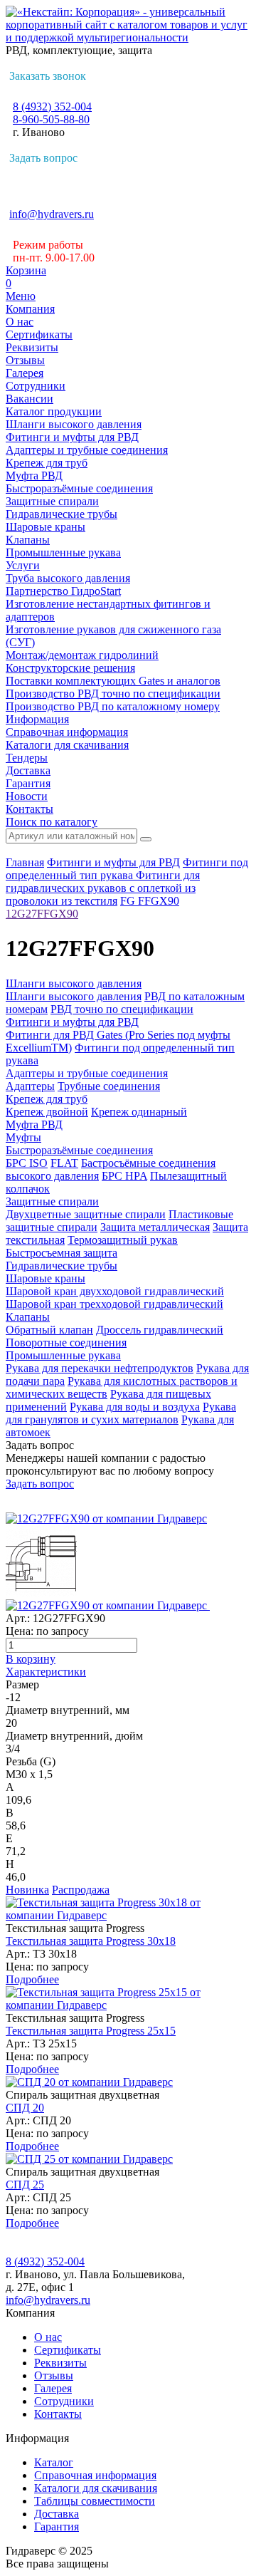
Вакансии (30, 399)
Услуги (23, 565)
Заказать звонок (48, 76)
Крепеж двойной (47, 1112)
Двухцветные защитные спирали (86, 1214)
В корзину (31, 1659)
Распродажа (81, 1890)
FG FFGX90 (150, 901)
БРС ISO (27, 1163)
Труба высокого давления (68, 578)
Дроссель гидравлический (160, 1330)
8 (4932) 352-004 (52, 107)
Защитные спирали (52, 501)
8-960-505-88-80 (51, 119)
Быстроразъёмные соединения (79, 488)
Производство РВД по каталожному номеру (113, 706)
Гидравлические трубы (62, 514)
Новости (27, 796)
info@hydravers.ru (52, 214)
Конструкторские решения (70, 668)
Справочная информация (67, 732)
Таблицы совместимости (95, 2501)
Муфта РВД (34, 476)
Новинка (27, 1890)
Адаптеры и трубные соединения (87, 450)
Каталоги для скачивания (67, 745)
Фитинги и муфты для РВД (72, 437)
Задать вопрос (43, 158)
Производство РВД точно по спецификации (113, 694)
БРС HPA (124, 1176)
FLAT (64, 1163)
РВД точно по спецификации (122, 1009)
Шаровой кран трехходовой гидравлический (114, 1304)
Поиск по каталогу (52, 822)
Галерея (25, 373)
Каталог (54, 2462)
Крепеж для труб (47, 463)
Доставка (28, 770)
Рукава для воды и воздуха (135, 1407)
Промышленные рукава (63, 552)
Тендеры (27, 758)
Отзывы (25, 360)
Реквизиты (32, 347)
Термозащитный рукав (123, 1240)
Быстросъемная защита (62, 1253)
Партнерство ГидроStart (63, 591)
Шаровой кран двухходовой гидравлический (115, 1291)
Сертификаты (39, 334)
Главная (25, 862)
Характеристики (46, 1672)
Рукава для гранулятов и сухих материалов (121, 1413)
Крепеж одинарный (139, 1112)
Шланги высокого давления (74, 424)
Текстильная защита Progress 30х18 (91, 1941)
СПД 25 (25, 2185)
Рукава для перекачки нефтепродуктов (100, 1368)
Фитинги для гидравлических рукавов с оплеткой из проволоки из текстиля (103, 888)
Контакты (30, 809)
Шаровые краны (46, 527)
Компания (30, 309)
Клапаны (28, 540)
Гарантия (28, 783)
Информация (37, 719)
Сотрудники (36, 386)
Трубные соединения (109, 1086)
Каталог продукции (54, 411)
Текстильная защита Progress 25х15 (91, 2031)
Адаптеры (30, 1086)
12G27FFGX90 (42, 914)
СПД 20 (25, 2108)
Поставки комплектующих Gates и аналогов (113, 681)
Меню (21, 296)
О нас (20, 322)
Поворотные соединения (66, 1342)
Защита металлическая (155, 1227)
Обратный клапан (49, 1330)
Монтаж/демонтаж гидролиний (82, 655)
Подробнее (32, 1979)
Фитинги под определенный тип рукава (127, 869)
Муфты (23, 1137)
